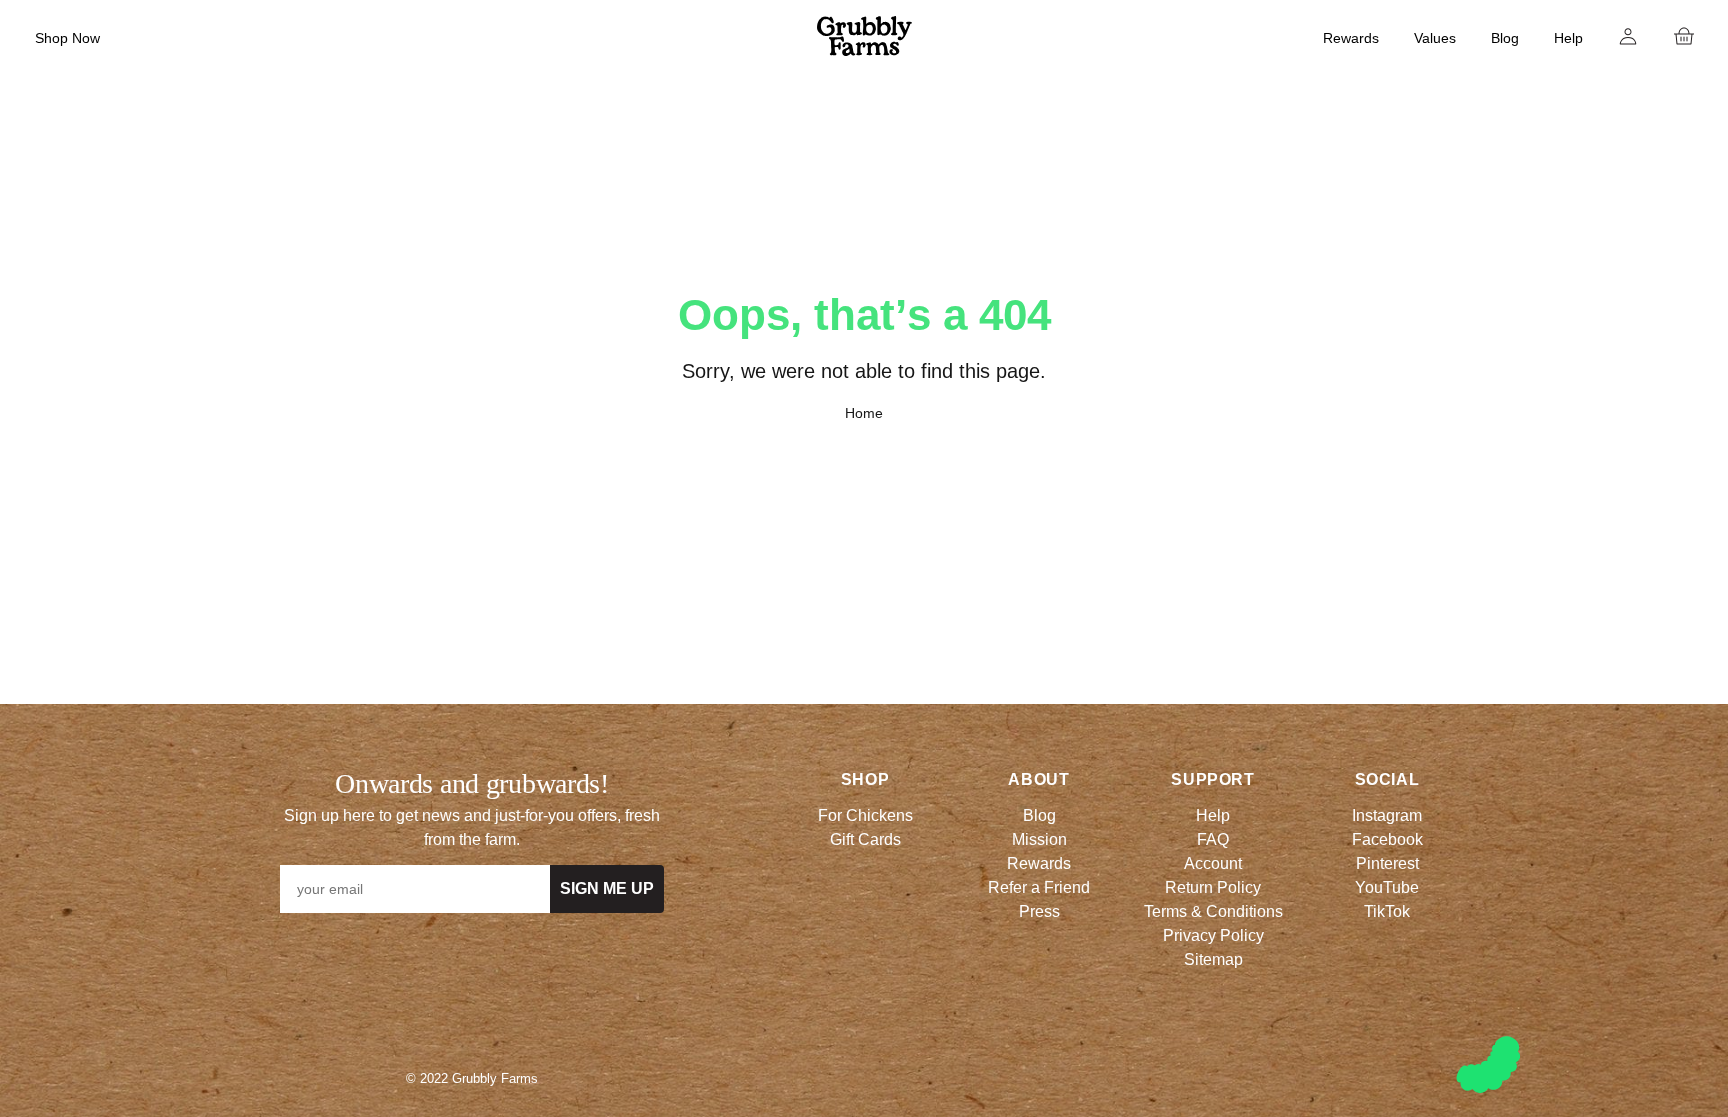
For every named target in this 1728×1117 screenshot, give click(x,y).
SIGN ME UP (607, 888)
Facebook (1387, 839)
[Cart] (1684, 36)
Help (1568, 38)
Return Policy (1213, 887)
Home (864, 413)
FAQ (1213, 839)
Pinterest (1387, 863)
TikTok (1387, 911)
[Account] (1628, 36)
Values (1435, 38)
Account (1213, 863)
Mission (1039, 839)
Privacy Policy (1213, 935)
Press (1039, 911)
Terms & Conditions (1213, 911)
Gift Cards (865, 839)
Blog (1505, 38)
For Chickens (865, 815)
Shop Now (67, 38)
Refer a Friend (1039, 887)
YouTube (1387, 887)
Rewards (1351, 38)
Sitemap (1213, 959)
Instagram (1387, 815)
